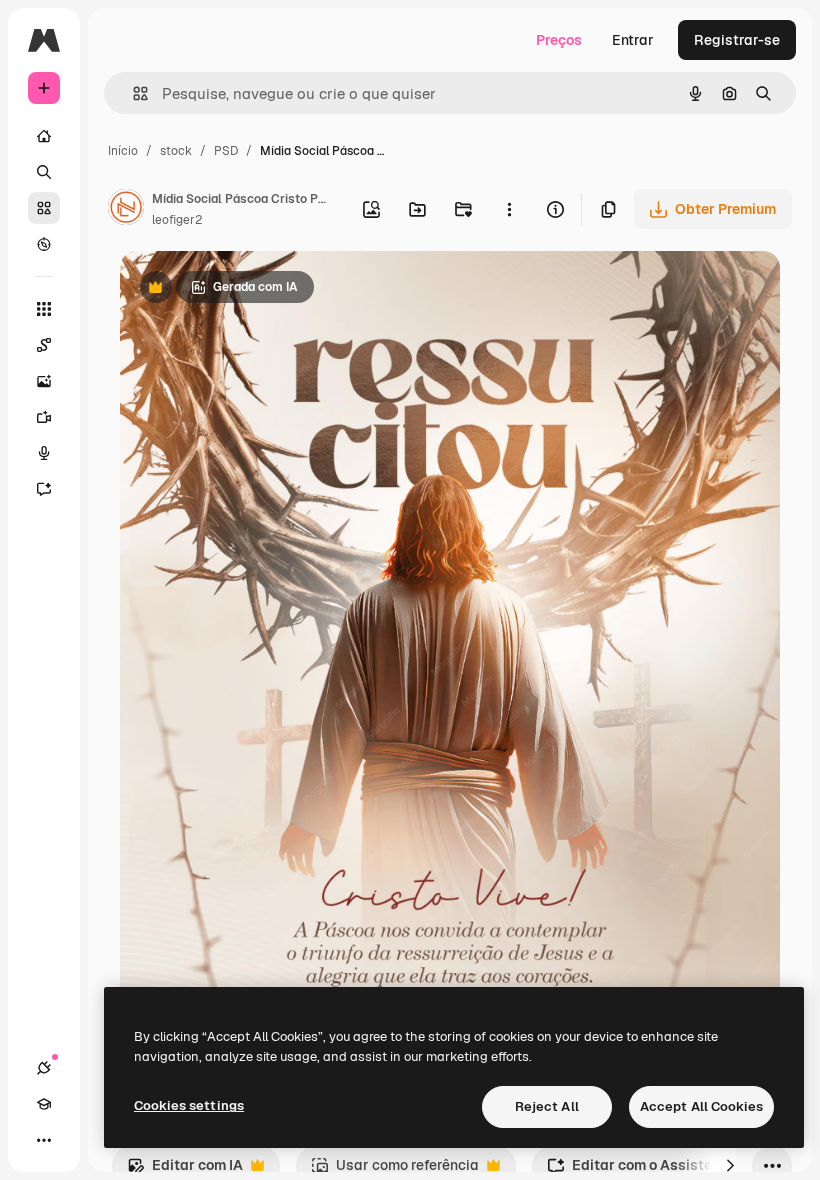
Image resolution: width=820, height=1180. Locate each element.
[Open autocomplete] (132, 93)
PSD (226, 151)
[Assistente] (44, 489)
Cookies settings (189, 1105)
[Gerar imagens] (44, 381)
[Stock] (44, 208)
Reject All (547, 1106)
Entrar (633, 40)
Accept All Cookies (701, 1106)
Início (123, 151)
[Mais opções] (509, 209)
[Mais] (44, 1140)
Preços (559, 40)
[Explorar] (44, 244)
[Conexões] (44, 1068)
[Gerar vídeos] (44, 417)
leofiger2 (177, 220)
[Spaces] (44, 345)
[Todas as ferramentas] (44, 309)
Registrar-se (737, 40)
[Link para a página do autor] (126, 210)
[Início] (44, 136)
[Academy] (44, 1104)
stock (176, 151)
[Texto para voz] (44, 453)
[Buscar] (44, 172)
